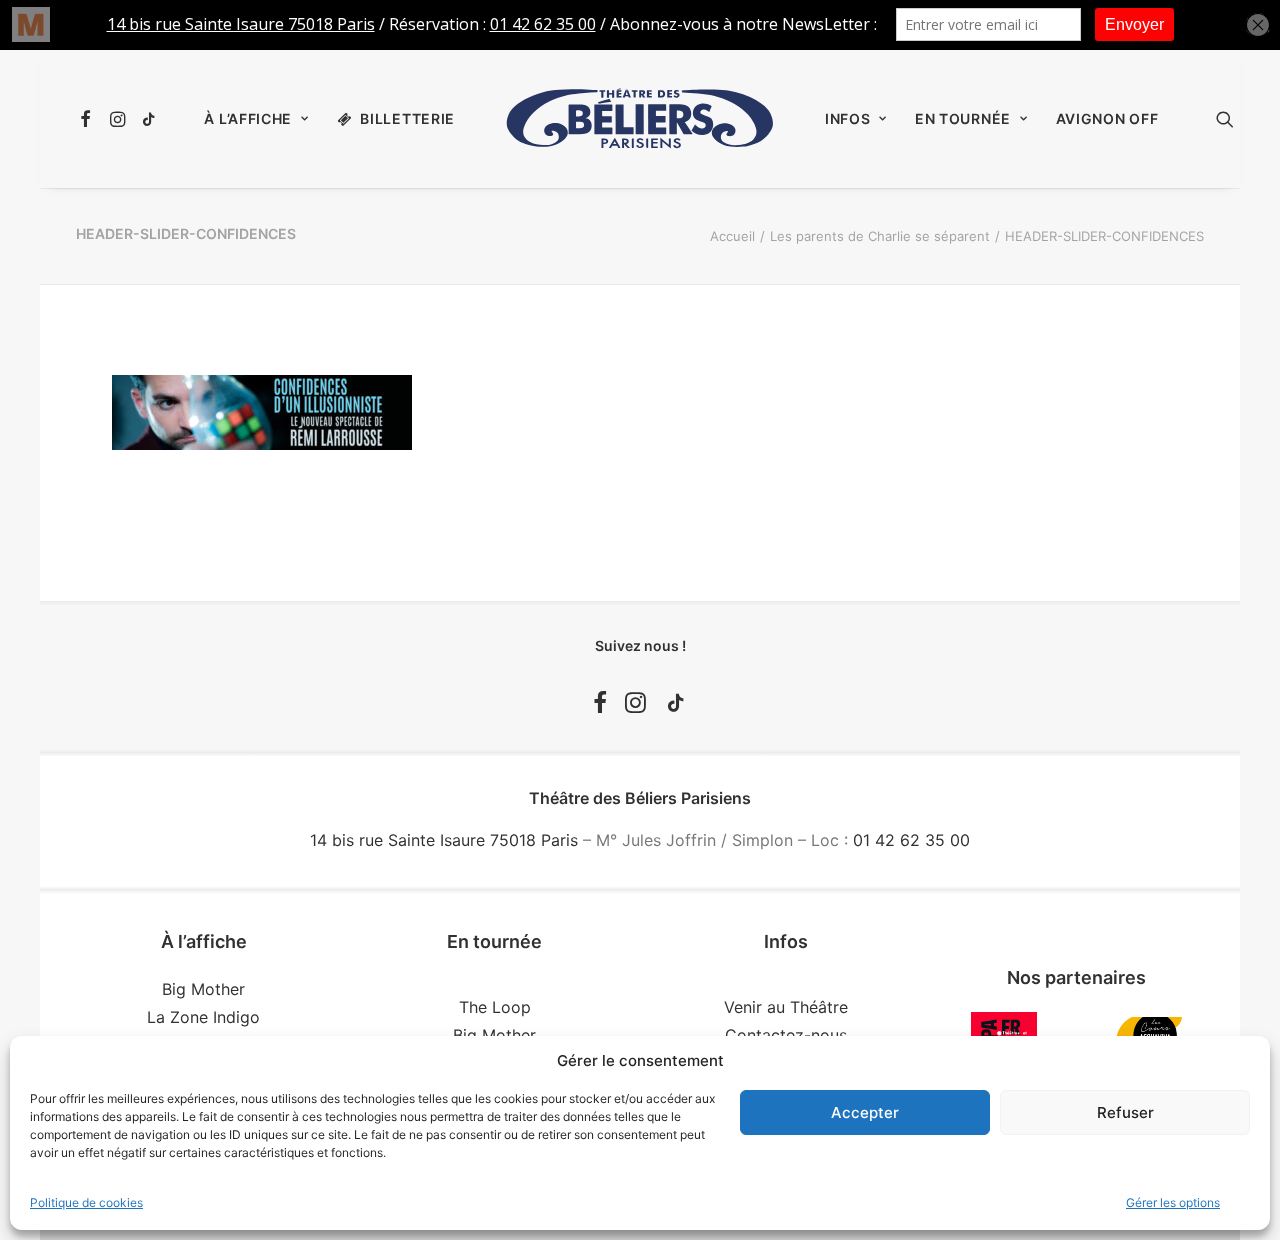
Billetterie (407, 118)
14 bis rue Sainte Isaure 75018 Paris (444, 840)
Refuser (1125, 1112)
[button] (88, 119)
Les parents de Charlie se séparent (880, 236)
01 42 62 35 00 (911, 840)
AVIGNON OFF (1107, 118)
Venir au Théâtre (786, 1007)
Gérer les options (1173, 1202)
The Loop (495, 1007)
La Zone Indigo (203, 1017)
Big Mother (203, 989)
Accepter (865, 1112)
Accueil (732, 236)
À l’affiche (248, 118)
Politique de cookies (86, 1202)
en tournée (963, 118)
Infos (848, 118)
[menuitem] (88, 119)
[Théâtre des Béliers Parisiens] (640, 119)
